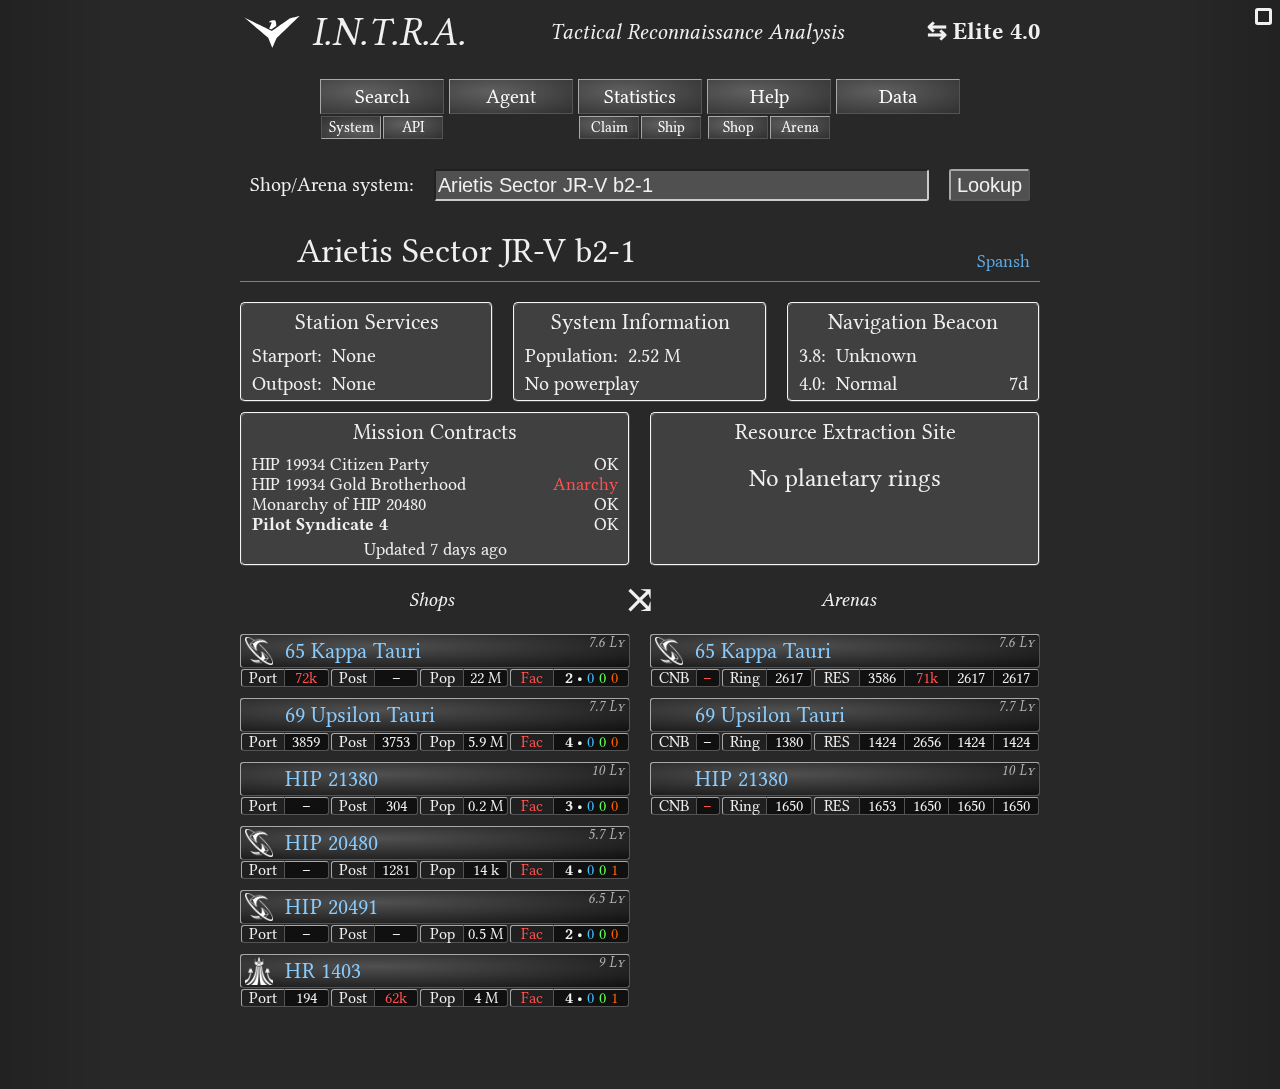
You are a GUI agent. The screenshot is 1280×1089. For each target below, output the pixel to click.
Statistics (640, 96)
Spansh (1003, 261)
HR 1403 (323, 970)
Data (898, 96)
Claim (609, 127)
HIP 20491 (331, 906)
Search (382, 96)
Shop (738, 127)
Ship (671, 127)
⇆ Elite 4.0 (983, 31)
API (413, 127)
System (351, 127)
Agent (511, 96)
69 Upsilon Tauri (360, 714)
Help (769, 96)
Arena (800, 127)
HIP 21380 (331, 778)
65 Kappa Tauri (353, 650)
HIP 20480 (331, 842)
